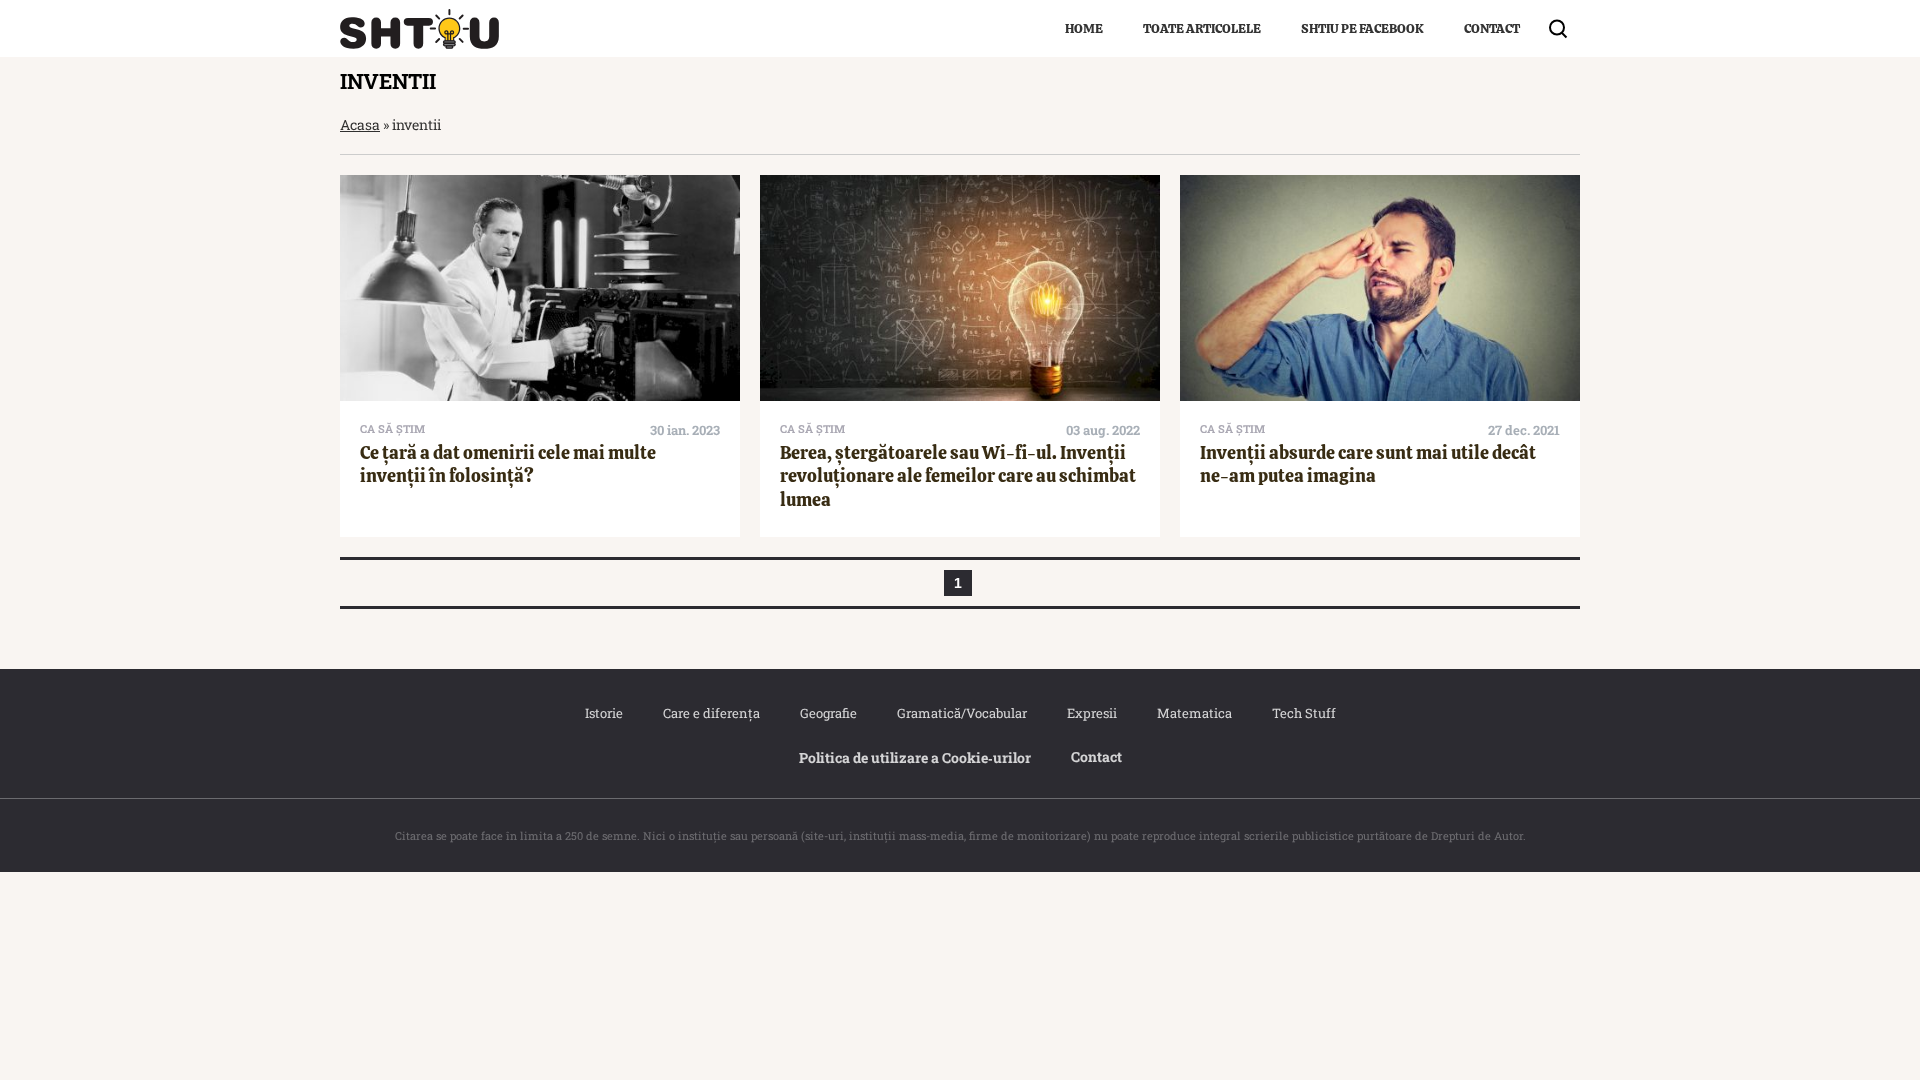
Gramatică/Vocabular (962, 713)
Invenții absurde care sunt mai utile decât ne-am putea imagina (1368, 464)
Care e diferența (711, 713)
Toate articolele (1202, 28)
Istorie (604, 713)
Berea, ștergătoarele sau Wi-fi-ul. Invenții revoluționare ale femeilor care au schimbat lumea (958, 476)
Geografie (828, 713)
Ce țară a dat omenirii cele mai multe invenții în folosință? (508, 464)
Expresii (1092, 713)
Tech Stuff (1304, 713)
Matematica (1194, 713)
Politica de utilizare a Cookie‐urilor (915, 757)
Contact (1492, 28)
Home (1084, 28)
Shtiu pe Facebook (1362, 28)
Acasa (360, 124)
